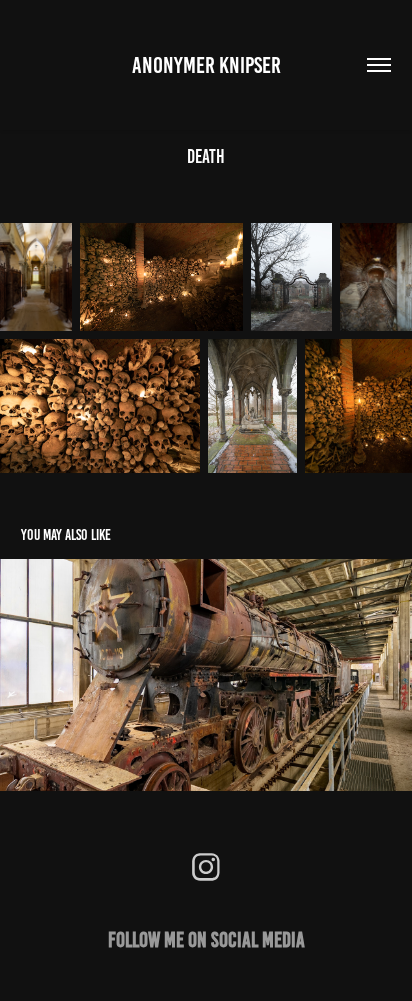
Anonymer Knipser (206, 65)
